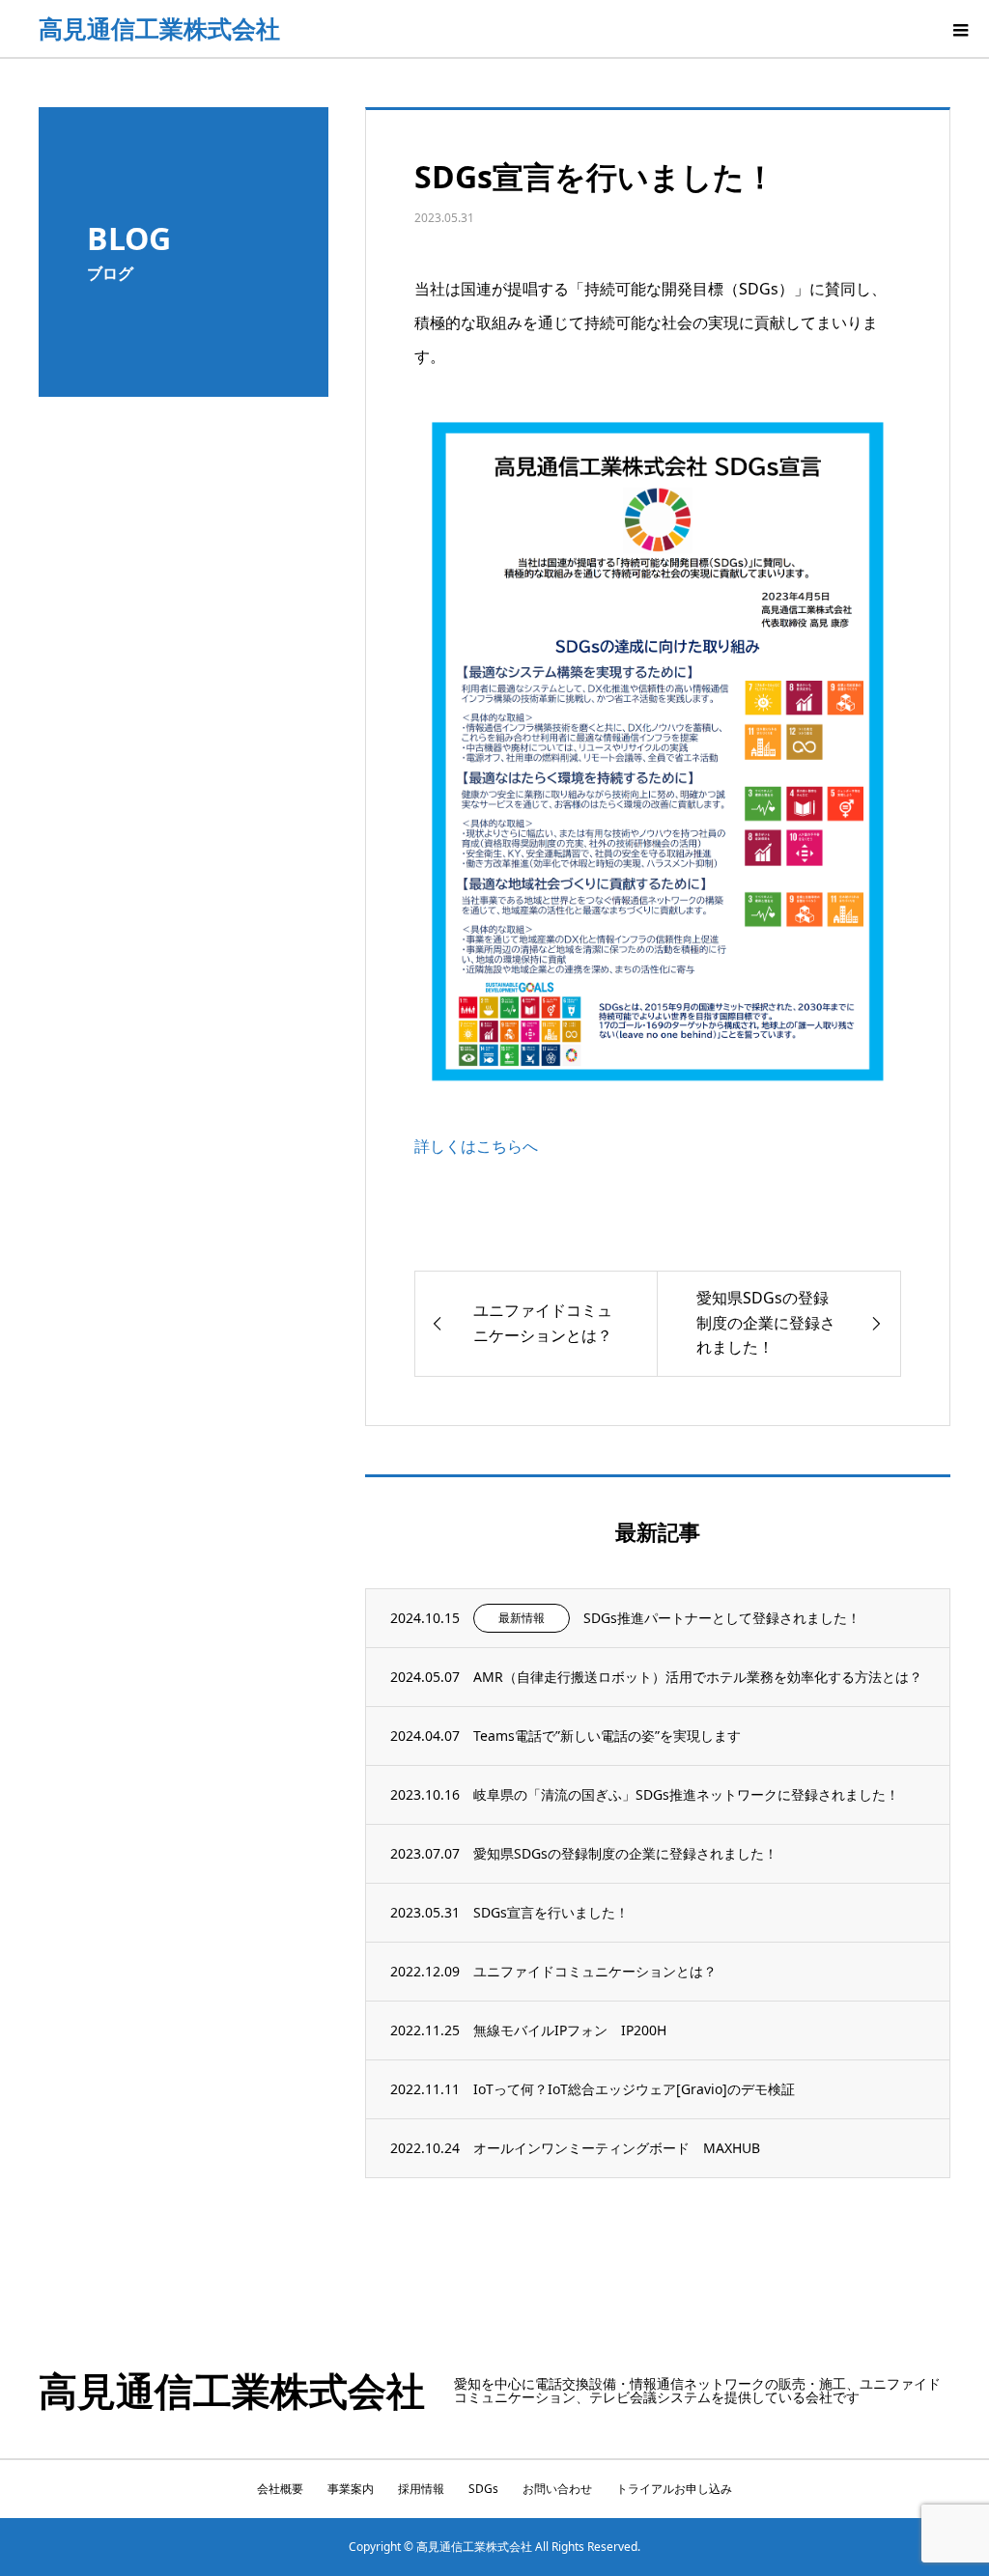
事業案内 (351, 2489)
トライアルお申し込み (674, 2489)
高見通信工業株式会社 (159, 28)
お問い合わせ (557, 2489)
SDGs (483, 2489)
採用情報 (421, 2489)
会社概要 (280, 2489)
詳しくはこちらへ (476, 1146)
